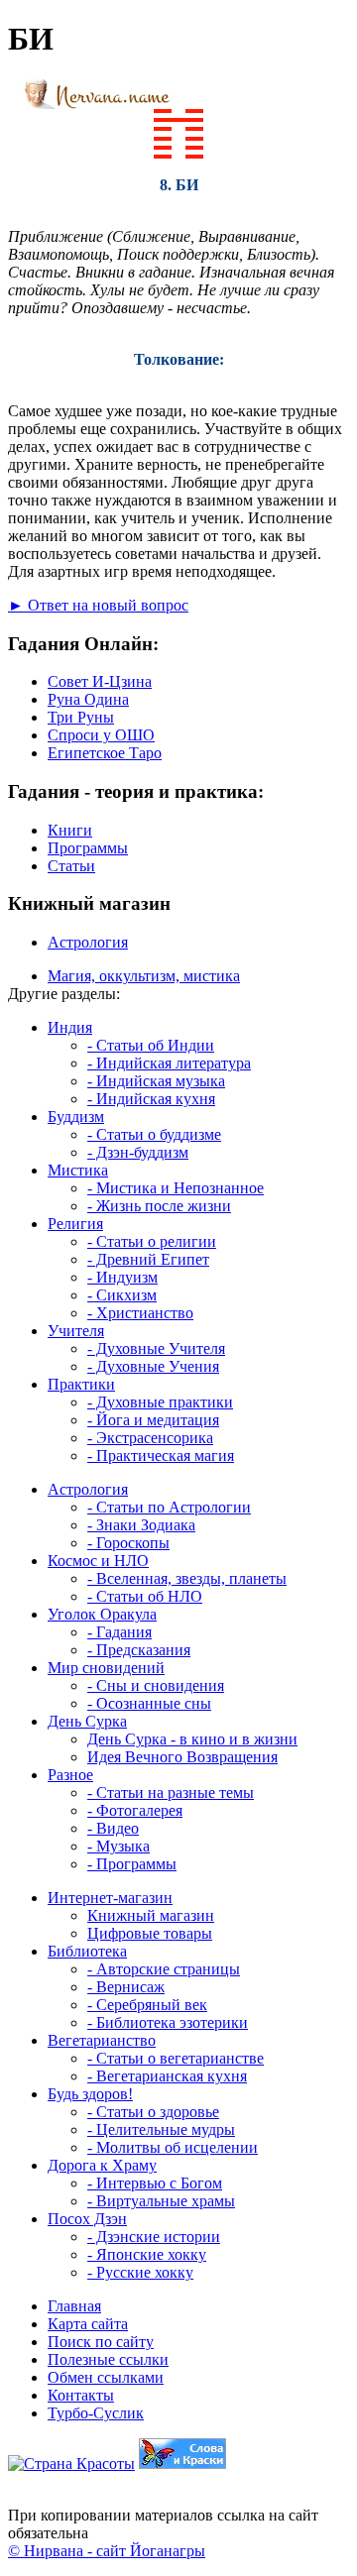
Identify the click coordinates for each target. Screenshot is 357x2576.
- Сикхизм (122, 1295)
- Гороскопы (128, 1543)
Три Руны (81, 717)
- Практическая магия (161, 1456)
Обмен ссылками (106, 2377)
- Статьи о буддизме (154, 1134)
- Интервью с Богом (155, 2183)
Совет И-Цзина (100, 681)
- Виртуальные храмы (161, 2201)
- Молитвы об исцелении (173, 2147)
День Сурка (87, 1721)
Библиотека (87, 1951)
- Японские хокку (147, 2254)
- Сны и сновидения (156, 1685)
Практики (81, 1384)
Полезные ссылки (108, 2359)
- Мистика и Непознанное (176, 1188)
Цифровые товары (150, 1933)
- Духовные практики (160, 1402)
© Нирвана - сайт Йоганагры (107, 2551)
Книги (70, 830)
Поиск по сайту (101, 2342)
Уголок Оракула (102, 1614)
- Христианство (140, 1313)
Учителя (76, 1331)
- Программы (132, 1864)
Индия (70, 1027)
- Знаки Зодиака (141, 1525)
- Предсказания (139, 1650)
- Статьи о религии (152, 1241)
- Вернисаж (126, 1987)
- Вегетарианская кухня (167, 2076)
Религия (75, 1224)
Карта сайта (88, 2324)
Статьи (71, 866)
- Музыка (119, 1846)
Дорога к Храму (102, 2165)
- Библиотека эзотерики (168, 2022)
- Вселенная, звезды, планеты (187, 1578)
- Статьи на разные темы (171, 1792)
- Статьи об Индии (151, 1045)
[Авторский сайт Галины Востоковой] (182, 2464)
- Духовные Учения (153, 1366)
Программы (88, 848)
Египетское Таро (105, 753)
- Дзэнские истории (154, 2237)
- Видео (113, 1828)
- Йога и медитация (153, 1420)
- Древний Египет (148, 1259)
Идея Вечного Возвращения (182, 1757)
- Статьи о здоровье (153, 2112)
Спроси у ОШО (101, 735)
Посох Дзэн (87, 2219)
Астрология (88, 942)
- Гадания (119, 1632)
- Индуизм (122, 1277)
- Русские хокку (140, 2272)
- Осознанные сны (149, 1703)
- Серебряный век (147, 2005)
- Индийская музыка (156, 1081)
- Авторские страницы (164, 1969)
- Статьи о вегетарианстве (176, 2058)
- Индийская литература (169, 1063)
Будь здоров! (90, 2094)
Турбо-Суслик (96, 2413)
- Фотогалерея (135, 1810)
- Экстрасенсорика (150, 1438)
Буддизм (76, 1117)
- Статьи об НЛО (145, 1596)
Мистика (78, 1170)
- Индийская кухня (151, 1099)
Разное (70, 1775)
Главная (74, 2306)
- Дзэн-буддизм (138, 1152)
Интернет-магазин (110, 1898)
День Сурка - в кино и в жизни (192, 1739)
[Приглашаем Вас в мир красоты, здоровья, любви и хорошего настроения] (71, 2464)
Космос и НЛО (98, 1561)
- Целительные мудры (161, 2129)
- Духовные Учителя (156, 1348)
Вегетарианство (102, 2040)
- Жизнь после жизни (159, 1206)
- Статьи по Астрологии (169, 1507)
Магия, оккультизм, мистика (144, 976)
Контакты (81, 2395)
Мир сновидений (106, 1668)
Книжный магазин (151, 1915)
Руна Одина (88, 699)
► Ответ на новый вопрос (98, 605)
